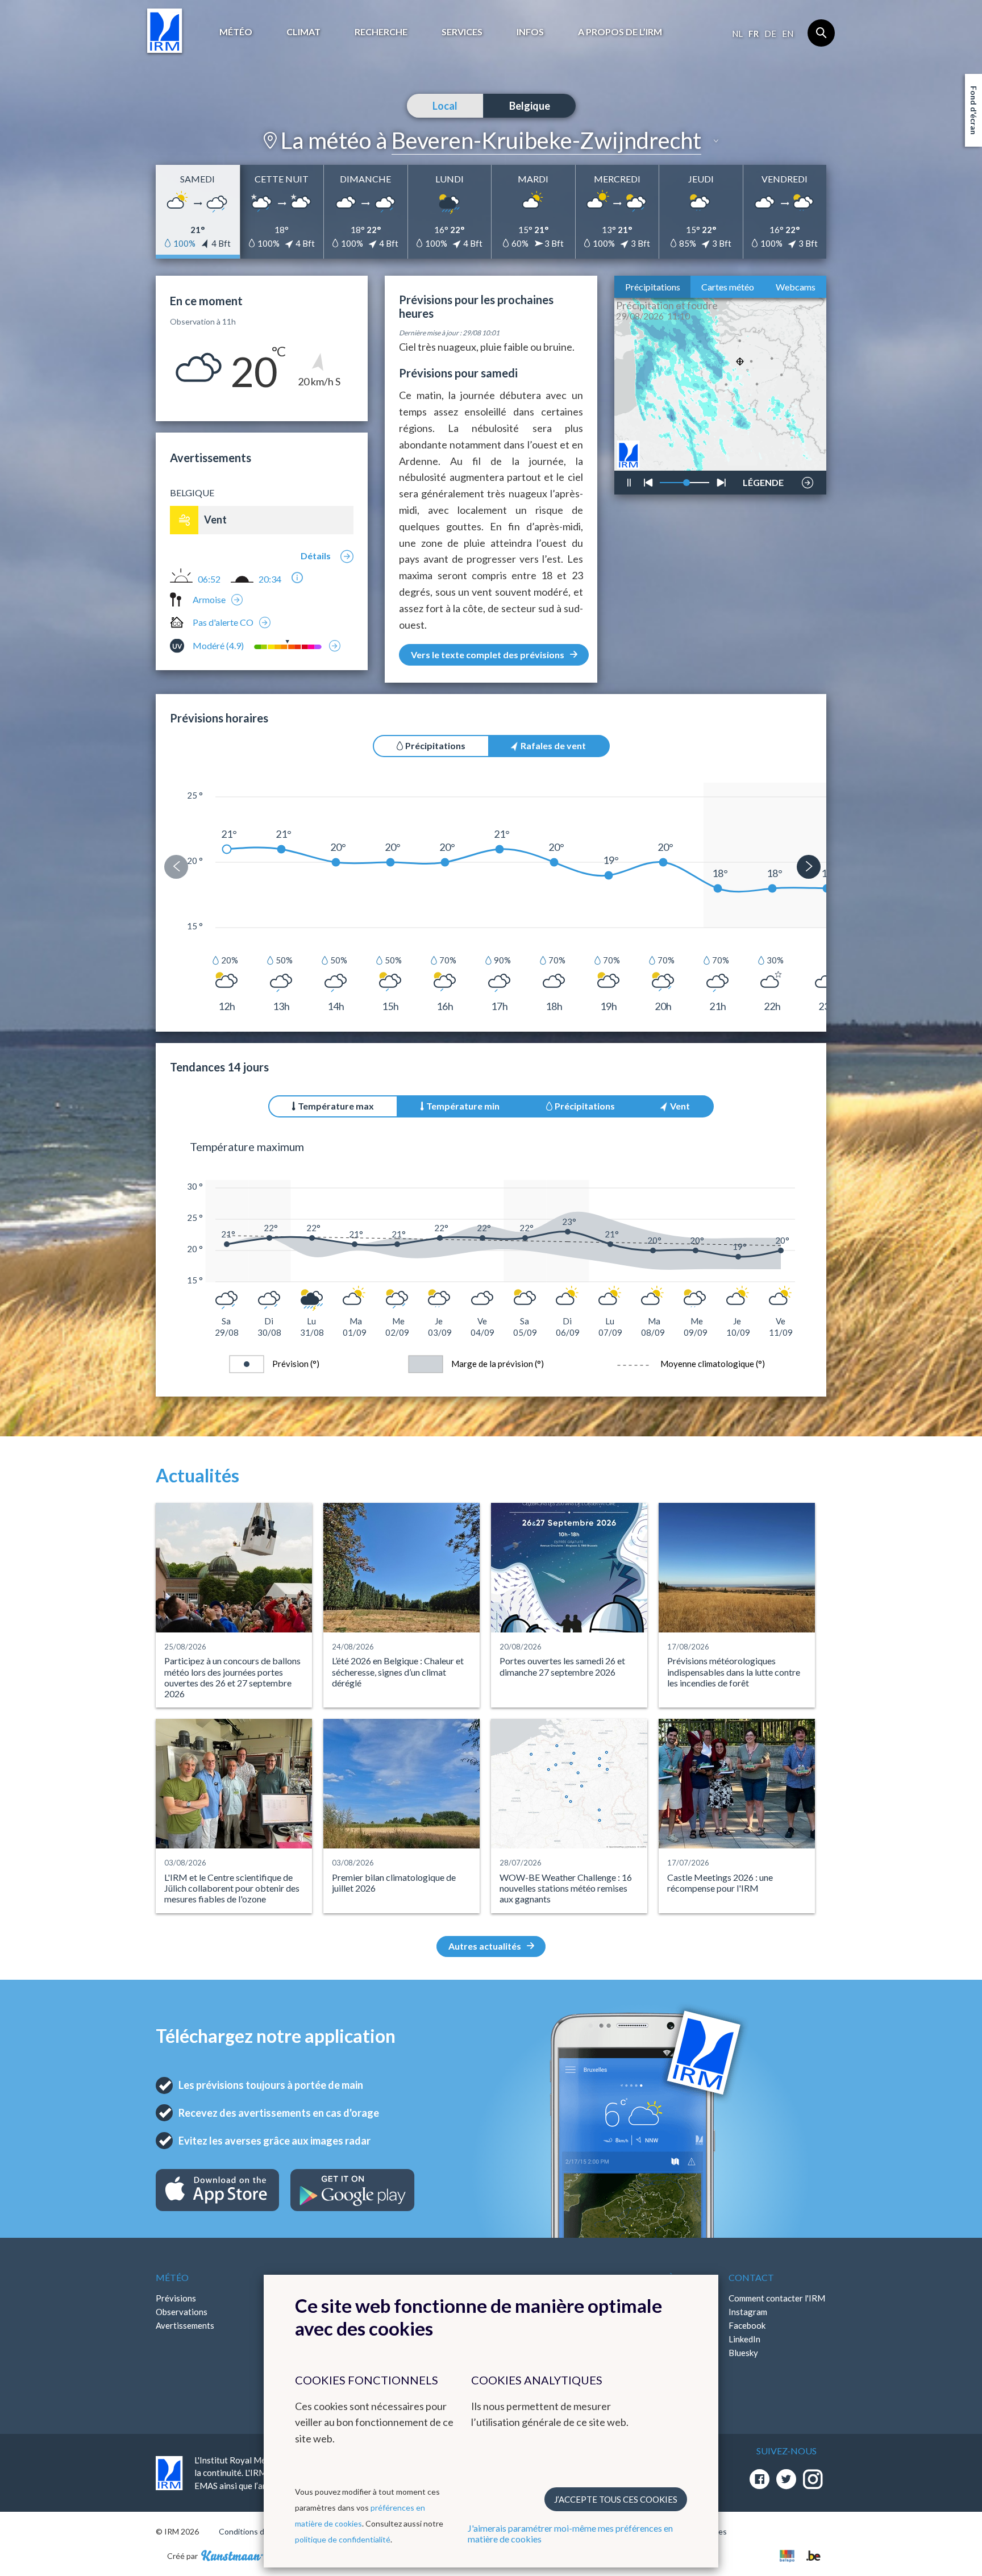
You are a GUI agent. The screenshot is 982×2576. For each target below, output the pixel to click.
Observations (182, 2312)
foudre (762, 447)
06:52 (209, 579)
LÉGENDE (763, 480)
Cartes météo (728, 287)
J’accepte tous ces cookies (616, 2499)
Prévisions (176, 2298)
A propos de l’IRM (620, 32)
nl (737, 34)
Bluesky (743, 2353)
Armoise (209, 599)
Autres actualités (485, 1946)
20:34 (270, 579)
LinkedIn (744, 2339)
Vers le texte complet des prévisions (488, 655)
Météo (236, 32)
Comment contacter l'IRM (777, 2298)
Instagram (748, 2312)
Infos (530, 32)
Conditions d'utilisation (260, 2531)
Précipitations (653, 287)
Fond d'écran (974, 110)
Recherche (381, 32)
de (770, 34)
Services (462, 32)
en (788, 34)
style (769, 451)
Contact (751, 2277)
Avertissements (185, 2325)
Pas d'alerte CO (223, 622)
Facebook (747, 2325)
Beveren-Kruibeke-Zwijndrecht (546, 140)
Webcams (796, 287)
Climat (303, 32)
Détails (316, 556)
